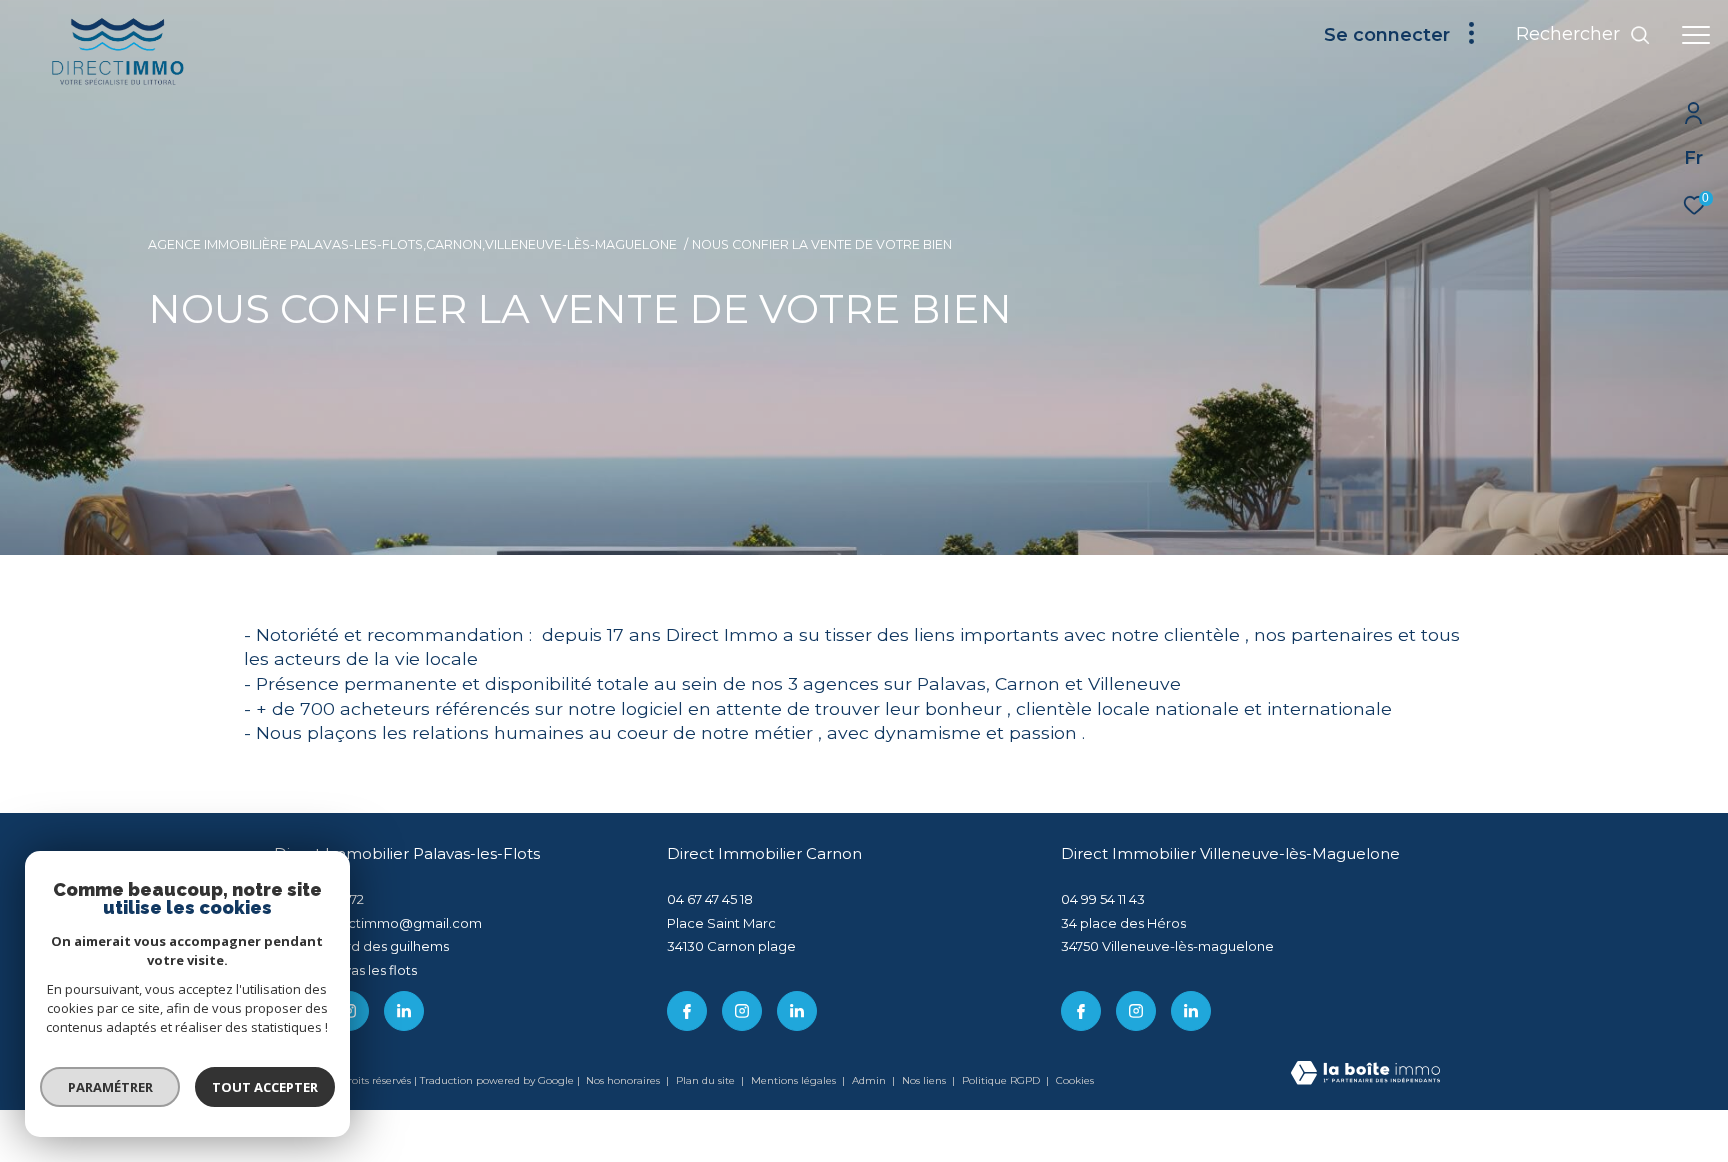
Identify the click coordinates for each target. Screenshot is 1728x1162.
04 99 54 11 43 (1103, 899)
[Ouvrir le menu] (1696, 35)
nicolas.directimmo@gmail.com (378, 923)
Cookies (1075, 1081)
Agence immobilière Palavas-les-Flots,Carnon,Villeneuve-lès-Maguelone (412, 244)
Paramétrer (110, 1087)
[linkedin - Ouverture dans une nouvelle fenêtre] (404, 1011)
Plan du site (707, 1080)
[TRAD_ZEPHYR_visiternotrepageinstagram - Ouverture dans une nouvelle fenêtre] (742, 1011)
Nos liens (925, 1080)
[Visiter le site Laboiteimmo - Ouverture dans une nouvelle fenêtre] (1365, 1074)
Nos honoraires (623, 1080)
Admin (870, 1080)
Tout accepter (265, 1087)
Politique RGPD (1001, 1080)
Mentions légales (795, 1080)
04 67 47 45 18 (710, 899)
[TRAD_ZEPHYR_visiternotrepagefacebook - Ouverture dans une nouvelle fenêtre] (687, 1011)
